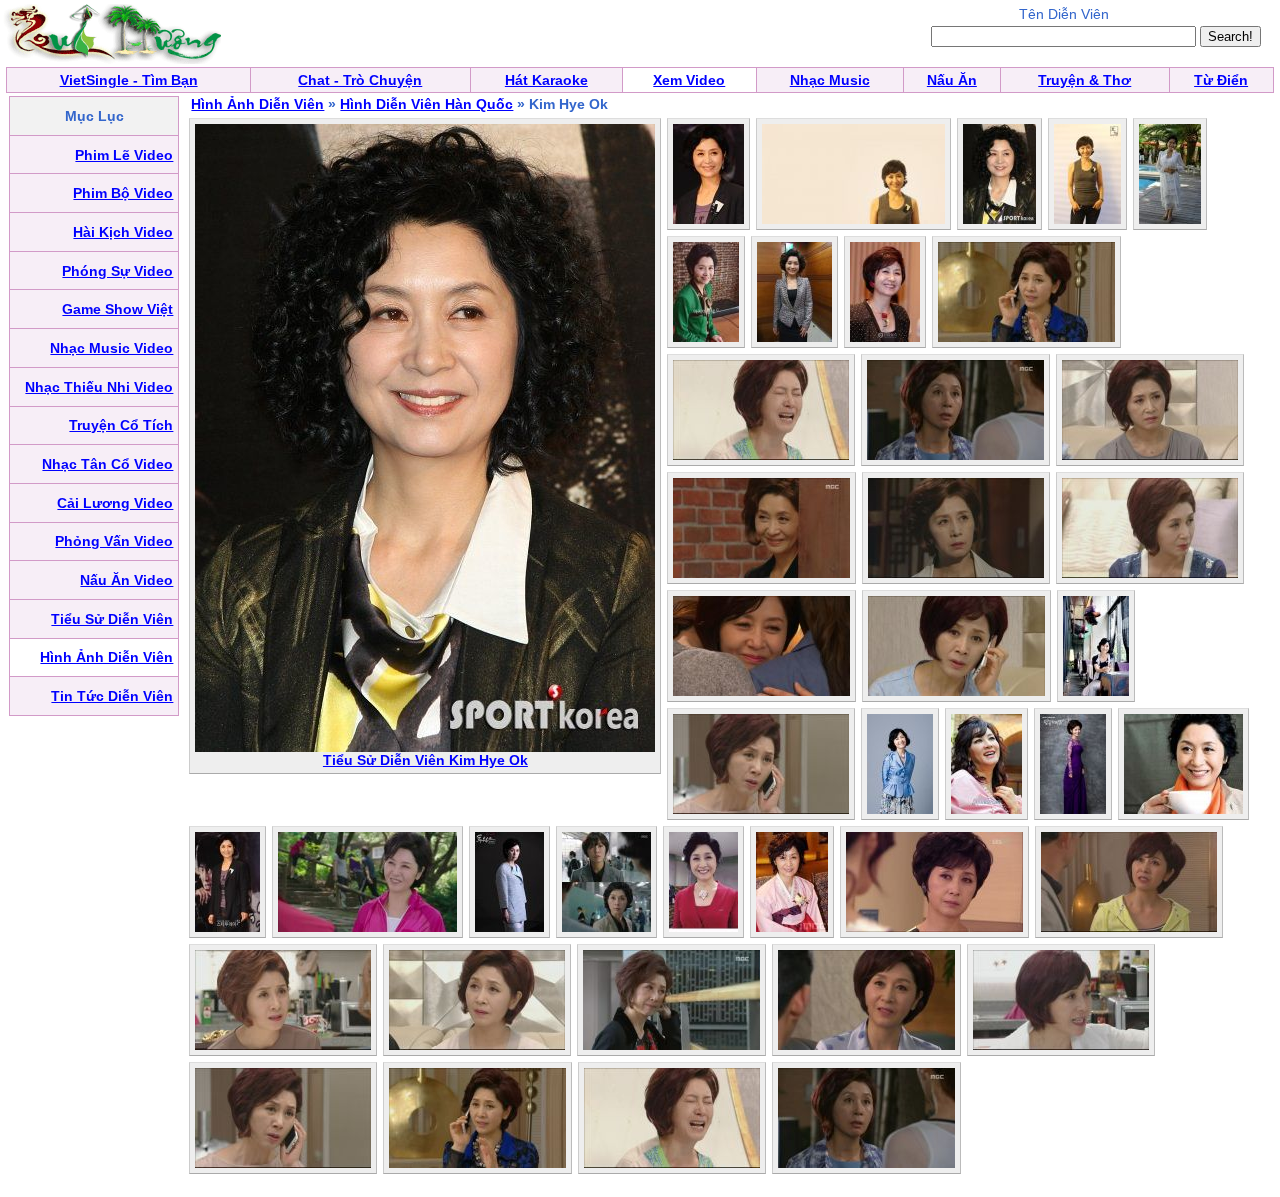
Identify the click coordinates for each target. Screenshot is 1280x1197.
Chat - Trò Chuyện (360, 80)
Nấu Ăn (952, 80)
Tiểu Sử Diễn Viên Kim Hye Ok (425, 760)
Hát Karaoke (546, 80)
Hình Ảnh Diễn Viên (257, 104)
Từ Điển (1221, 80)
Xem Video (689, 80)
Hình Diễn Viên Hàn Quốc (426, 104)
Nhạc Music (830, 80)
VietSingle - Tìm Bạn (129, 80)
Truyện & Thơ (1084, 80)
